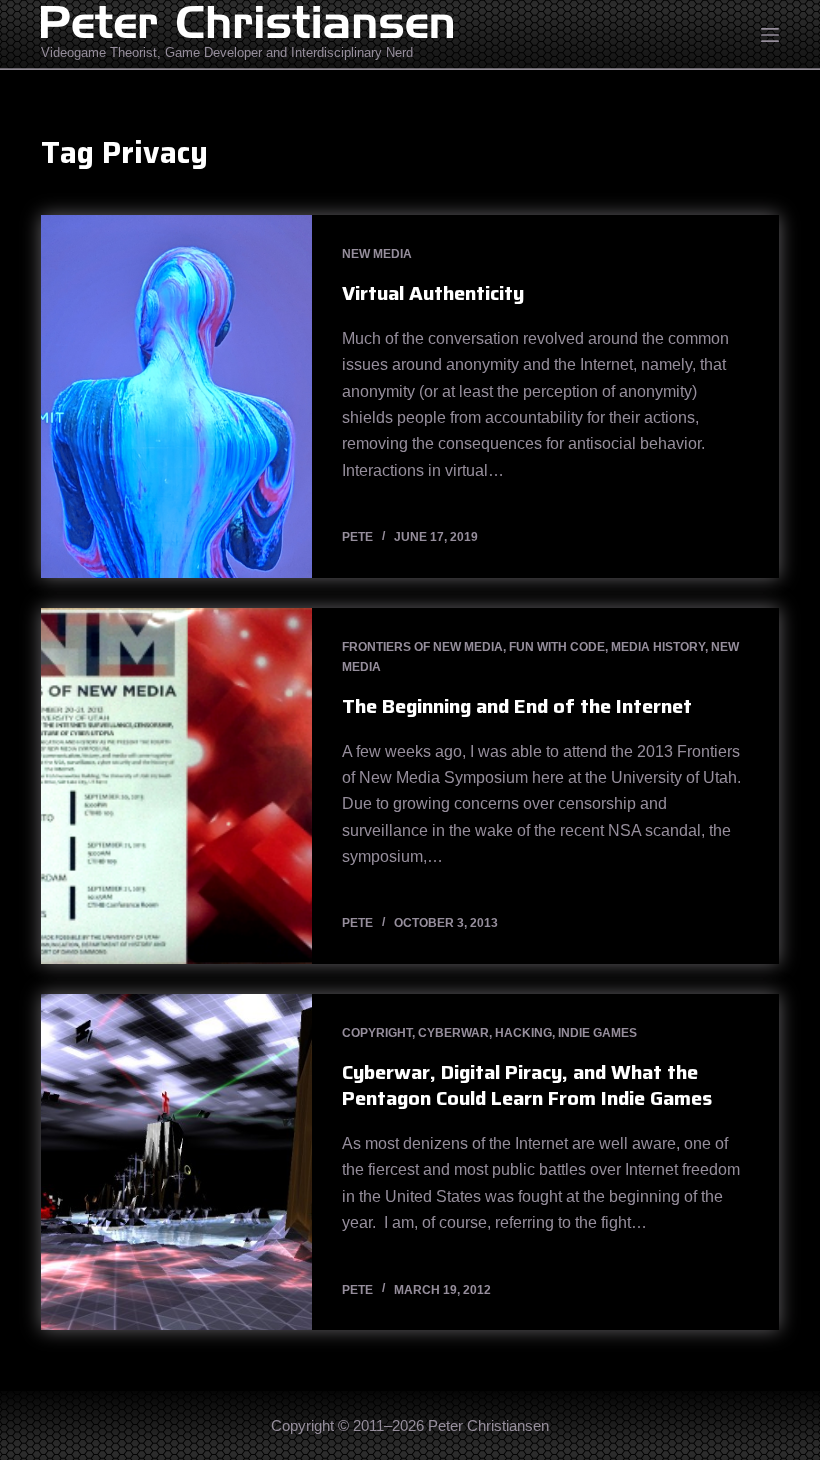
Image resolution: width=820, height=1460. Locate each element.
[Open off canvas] (770, 35)
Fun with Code (557, 647)
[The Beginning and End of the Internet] (176, 786)
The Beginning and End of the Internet (517, 706)
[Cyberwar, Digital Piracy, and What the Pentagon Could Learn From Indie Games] (176, 1162)
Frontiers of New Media (422, 647)
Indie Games (597, 1033)
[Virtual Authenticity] (176, 396)
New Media (377, 254)
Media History (658, 647)
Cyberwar (453, 1033)
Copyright (377, 1033)
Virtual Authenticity (433, 293)
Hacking (523, 1033)
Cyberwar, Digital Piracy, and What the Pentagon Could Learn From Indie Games (527, 1085)
